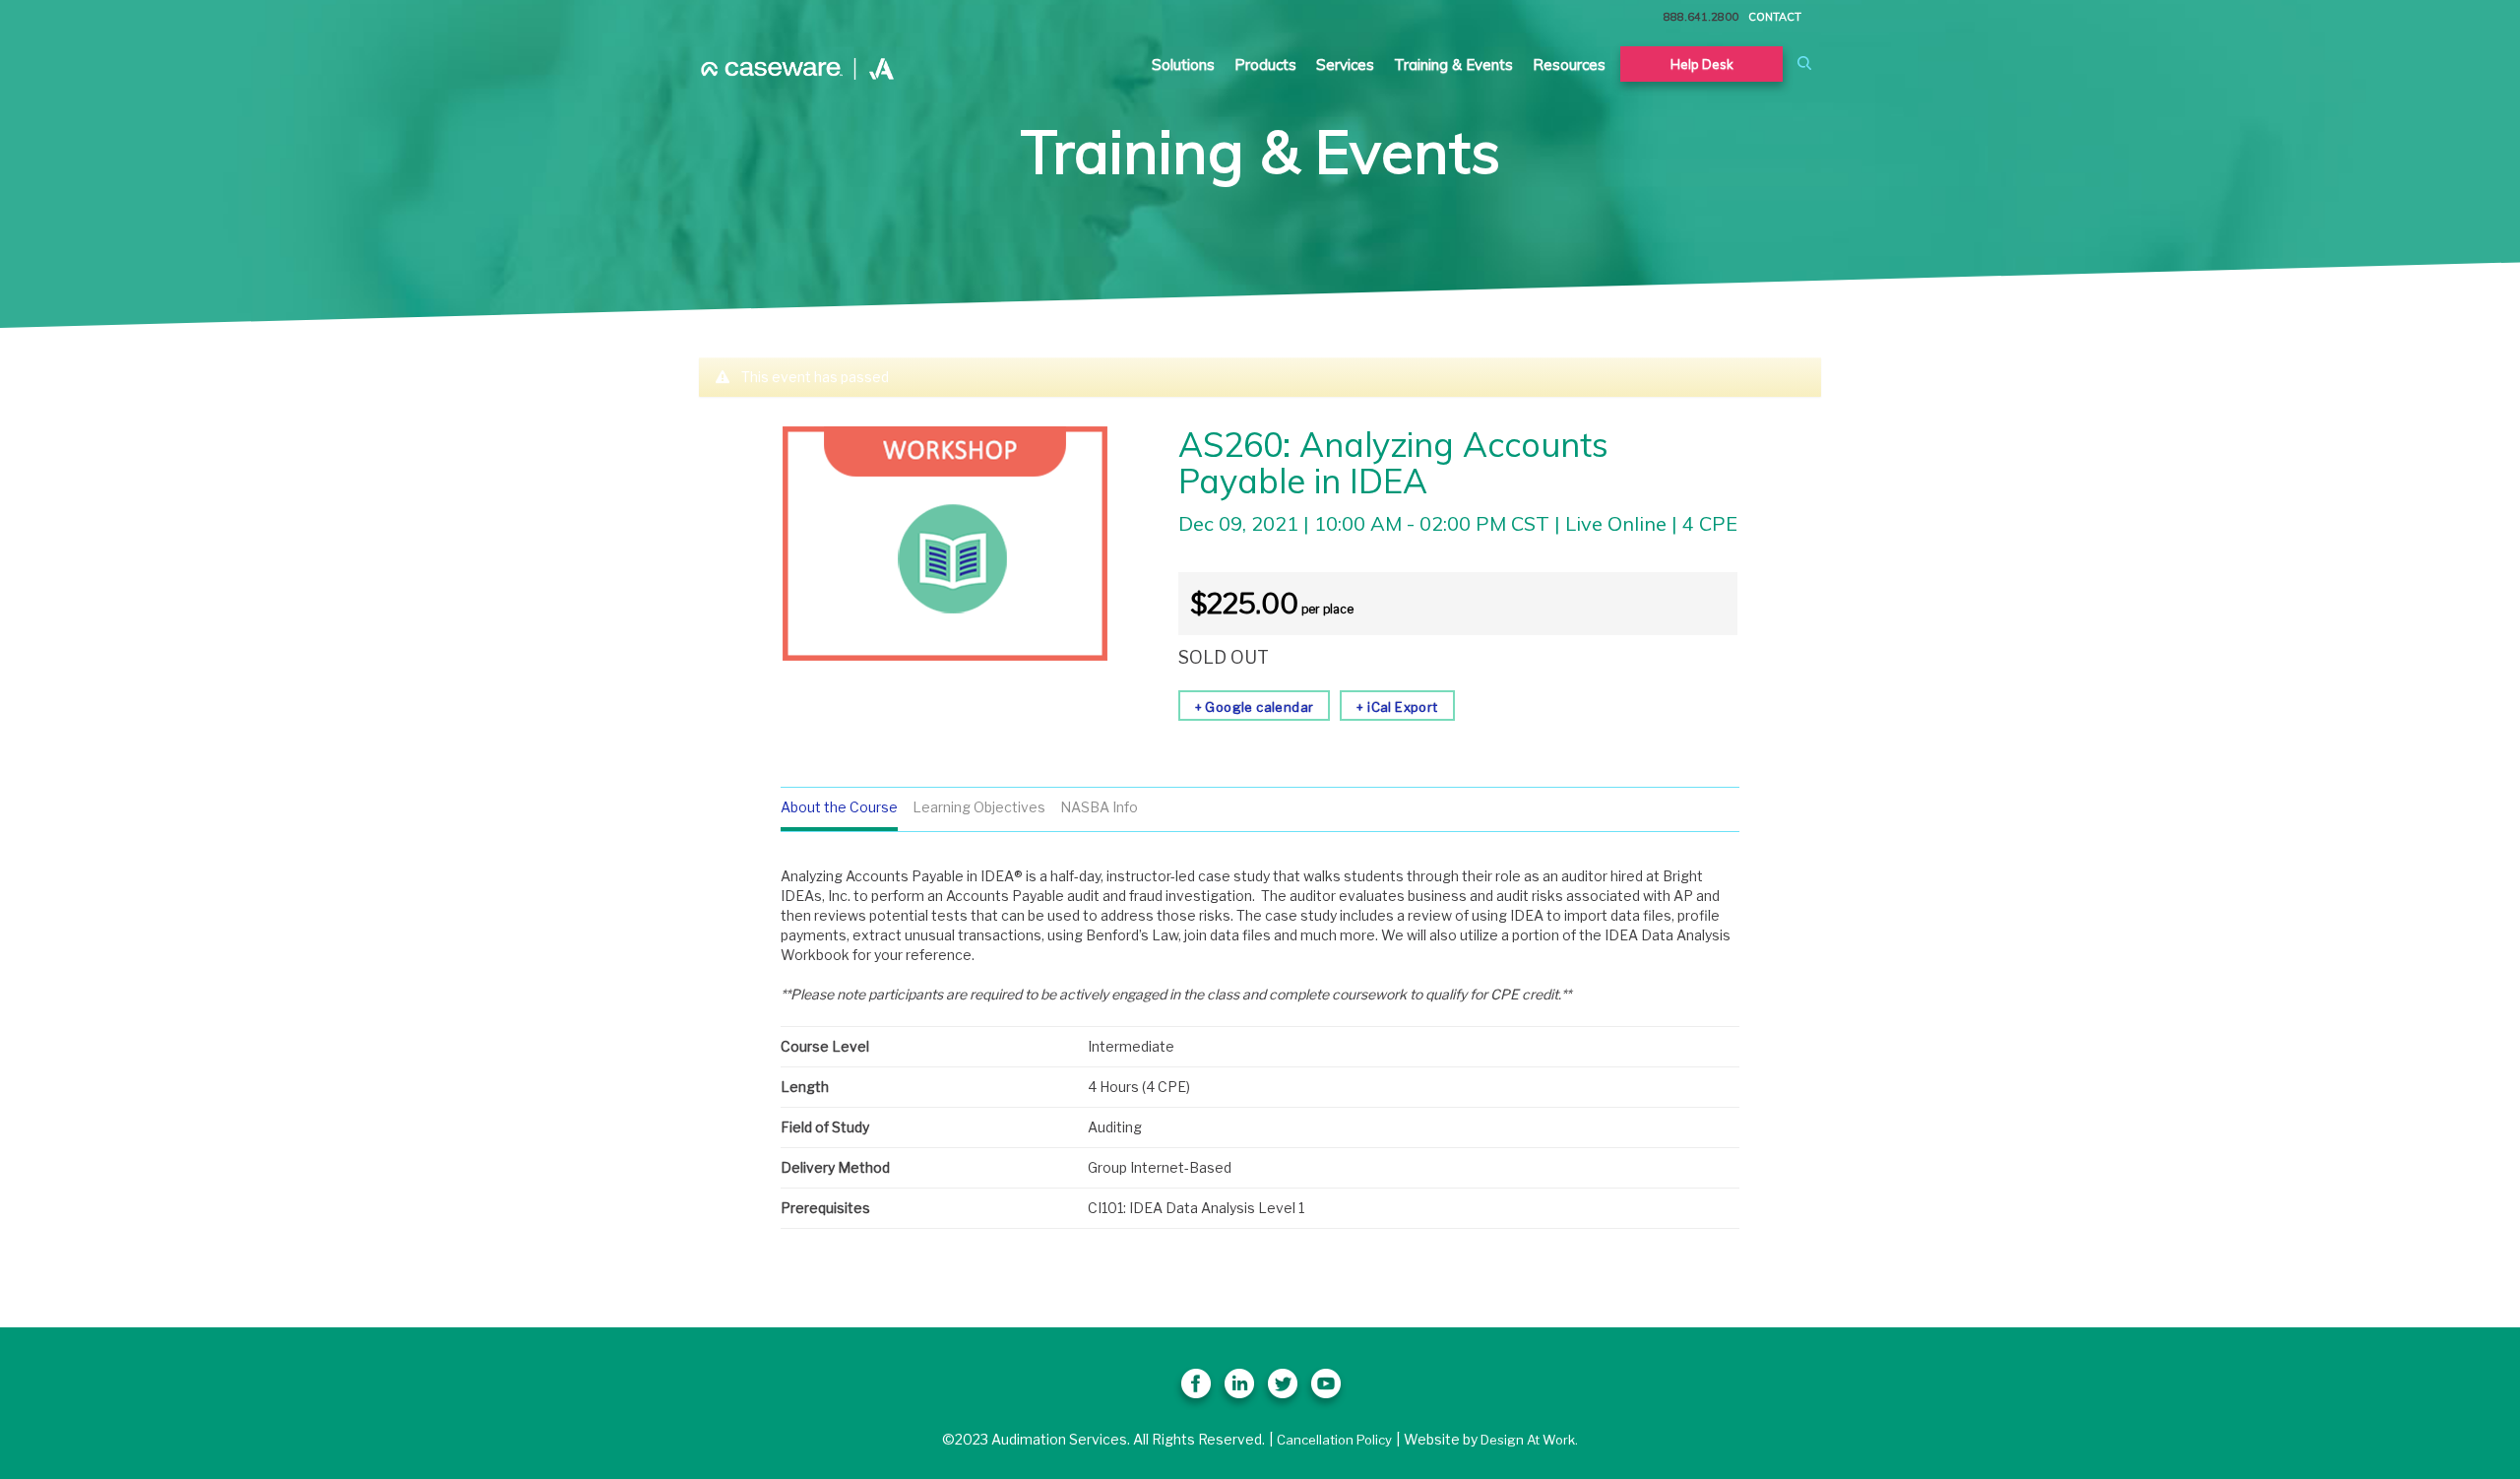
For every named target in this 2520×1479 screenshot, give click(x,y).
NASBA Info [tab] (1099, 807)
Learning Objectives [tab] (979, 807)
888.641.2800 (1701, 17)
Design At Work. (1529, 1440)
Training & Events (1453, 64)
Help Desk (1702, 64)
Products (1265, 64)
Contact (1775, 17)
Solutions (1183, 64)
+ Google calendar (1255, 707)
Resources (1569, 64)
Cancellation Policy (1334, 1440)
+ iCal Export (1397, 707)
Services (1345, 64)
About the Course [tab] (839, 807)
